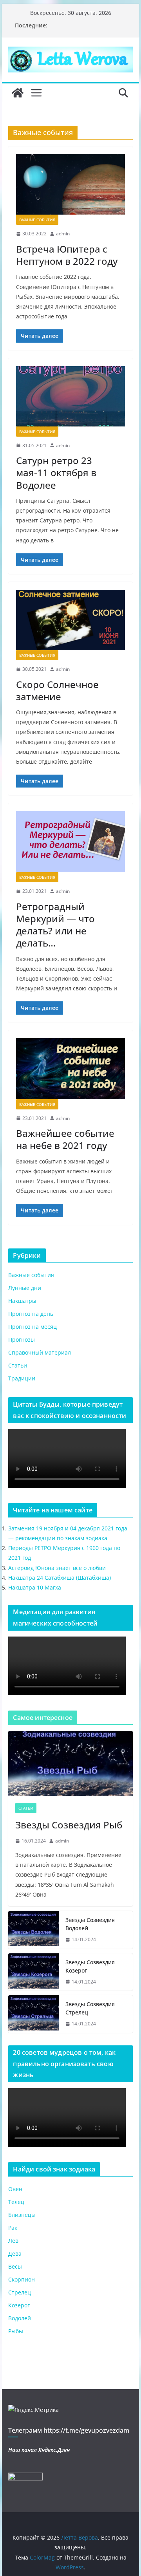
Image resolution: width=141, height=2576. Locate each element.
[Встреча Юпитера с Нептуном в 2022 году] (70, 184)
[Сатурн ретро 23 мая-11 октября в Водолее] (70, 396)
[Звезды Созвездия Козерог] (34, 1972)
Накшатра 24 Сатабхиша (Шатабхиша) (60, 1578)
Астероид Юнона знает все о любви (57, 1568)
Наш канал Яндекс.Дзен (39, 2450)
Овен (15, 2189)
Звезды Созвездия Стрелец (90, 2008)
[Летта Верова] (18, 93)
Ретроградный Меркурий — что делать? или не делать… (55, 925)
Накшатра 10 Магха (35, 1587)
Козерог (19, 2305)
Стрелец (20, 2292)
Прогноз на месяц (33, 1327)
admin (63, 234)
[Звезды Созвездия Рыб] (70, 1764)
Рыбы (16, 2331)
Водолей (20, 2318)
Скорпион (22, 2279)
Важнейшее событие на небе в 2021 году (65, 1139)
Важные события (37, 220)
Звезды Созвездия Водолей (90, 1924)
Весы (15, 2266)
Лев (13, 2241)
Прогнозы (22, 1339)
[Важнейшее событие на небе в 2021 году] (70, 1069)
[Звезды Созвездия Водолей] (34, 1930)
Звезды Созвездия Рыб (69, 1825)
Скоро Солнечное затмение (57, 690)
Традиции (22, 1378)
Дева (15, 2254)
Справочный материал (40, 1352)
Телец (16, 2202)
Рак (13, 2228)
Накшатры (22, 1301)
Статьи (18, 1365)
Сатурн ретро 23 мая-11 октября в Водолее (56, 472)
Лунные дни (25, 1288)
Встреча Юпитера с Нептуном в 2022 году (67, 255)
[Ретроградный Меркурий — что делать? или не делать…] (70, 842)
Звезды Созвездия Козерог (90, 1966)
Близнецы (22, 2215)
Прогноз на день (31, 1314)
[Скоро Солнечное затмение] (70, 620)
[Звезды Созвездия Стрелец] (34, 2014)
